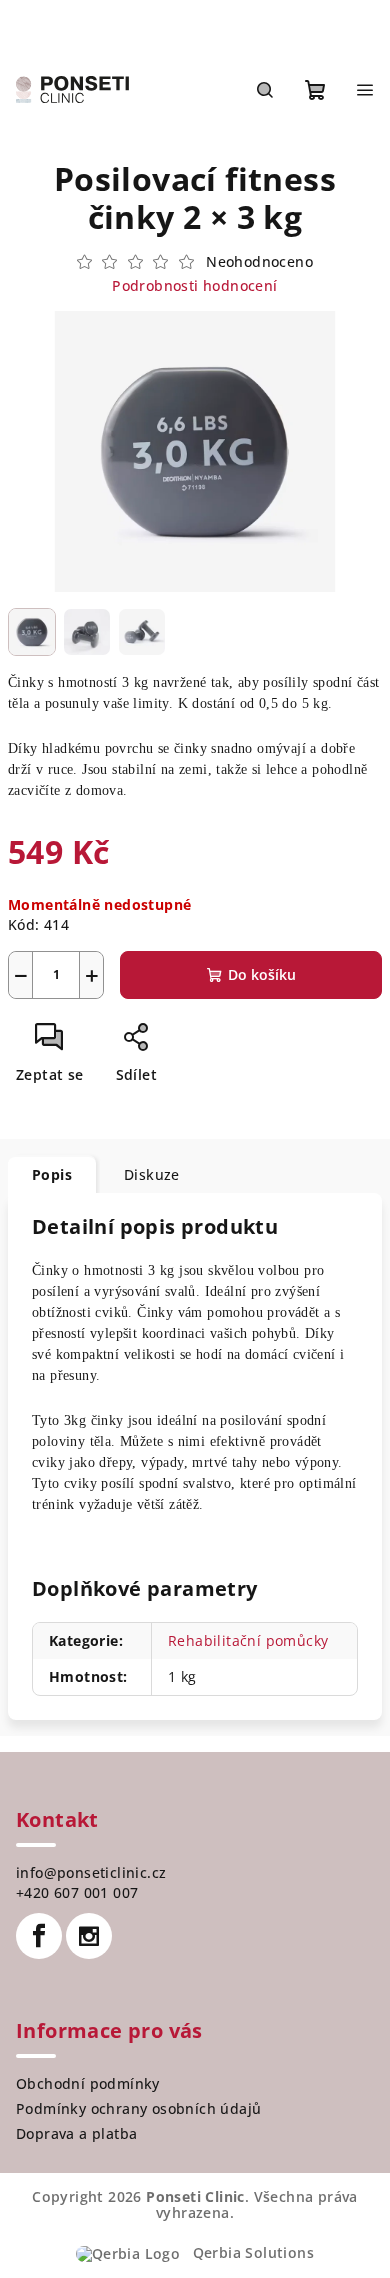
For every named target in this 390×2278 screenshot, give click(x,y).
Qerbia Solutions (251, 2252)
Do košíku (262, 974)
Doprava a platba (76, 2133)
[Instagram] (89, 1936)
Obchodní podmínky (88, 2083)
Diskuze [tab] (152, 1174)
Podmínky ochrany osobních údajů (138, 2108)
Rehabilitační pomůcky (248, 1640)
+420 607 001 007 (77, 1892)
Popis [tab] (52, 1174)
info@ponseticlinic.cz (91, 1872)
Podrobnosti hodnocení (194, 285)
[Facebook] (39, 1936)
